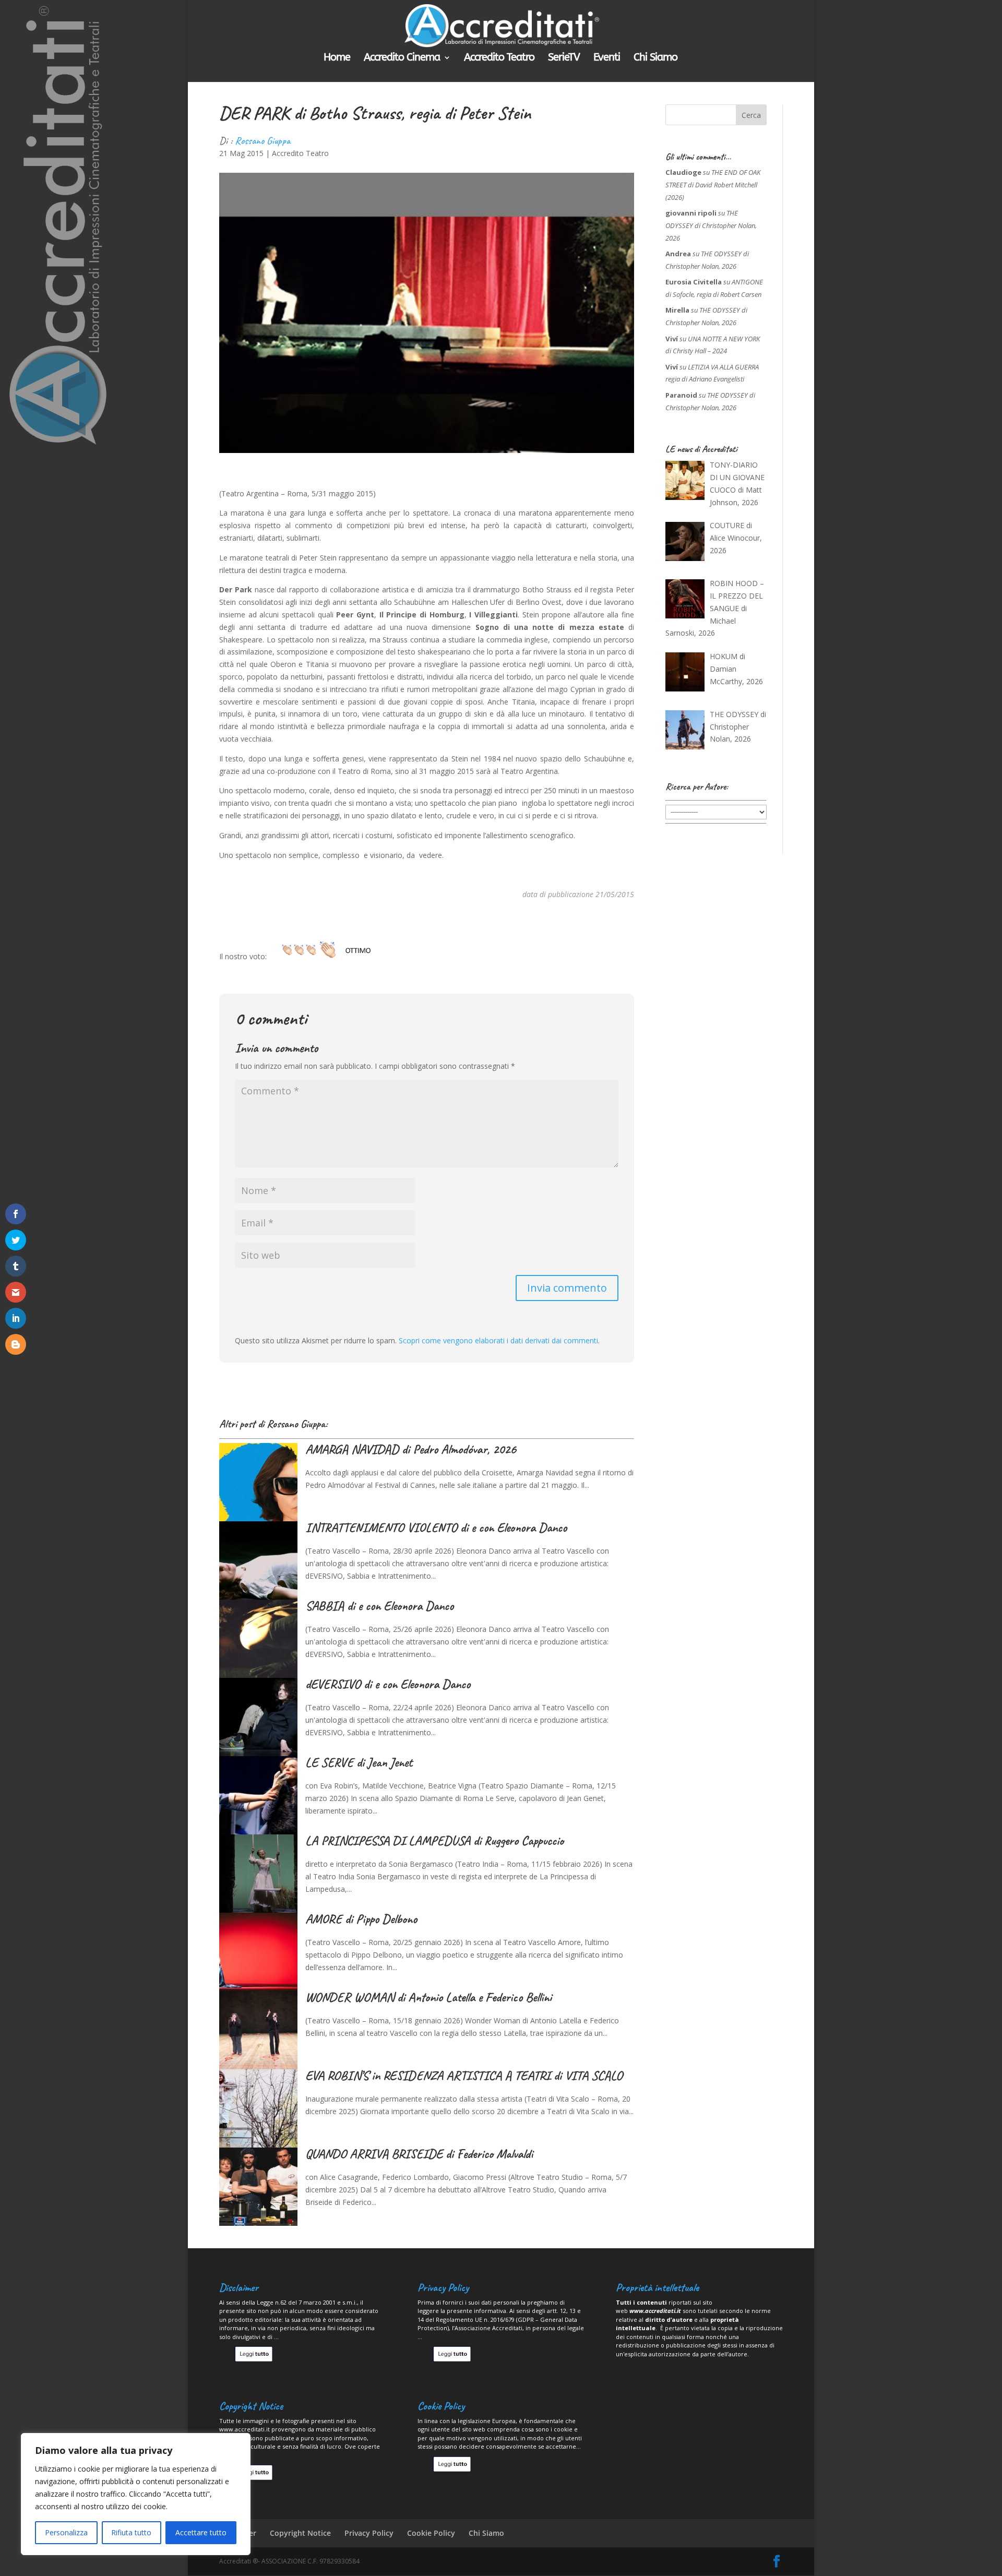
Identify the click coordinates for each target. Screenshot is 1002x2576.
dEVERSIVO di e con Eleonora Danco (388, 1684)
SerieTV (564, 58)
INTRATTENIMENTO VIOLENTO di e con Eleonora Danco (436, 1528)
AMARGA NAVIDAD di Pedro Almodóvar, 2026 (411, 1449)
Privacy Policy (369, 2533)
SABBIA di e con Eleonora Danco (379, 1606)
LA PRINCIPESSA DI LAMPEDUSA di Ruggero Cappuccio (434, 1841)
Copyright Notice (300, 2533)
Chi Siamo (655, 58)
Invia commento (567, 1288)
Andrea (678, 254)
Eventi (607, 58)
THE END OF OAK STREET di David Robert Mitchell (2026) (713, 185)
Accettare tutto (201, 2532)
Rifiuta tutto (131, 2532)
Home (337, 58)
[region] (136, 2494)
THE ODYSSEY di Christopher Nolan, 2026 (711, 225)
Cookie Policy (431, 2533)
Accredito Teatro (499, 58)
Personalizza (66, 2532)
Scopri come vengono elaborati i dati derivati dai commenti (498, 1340)
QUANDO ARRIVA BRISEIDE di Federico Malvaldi (419, 2154)
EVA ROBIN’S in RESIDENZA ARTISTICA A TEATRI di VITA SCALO (464, 2076)
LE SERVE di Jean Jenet (359, 1762)
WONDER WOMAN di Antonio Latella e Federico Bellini (428, 1997)
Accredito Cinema (402, 58)
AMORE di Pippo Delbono (361, 1919)
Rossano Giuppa (263, 141)
